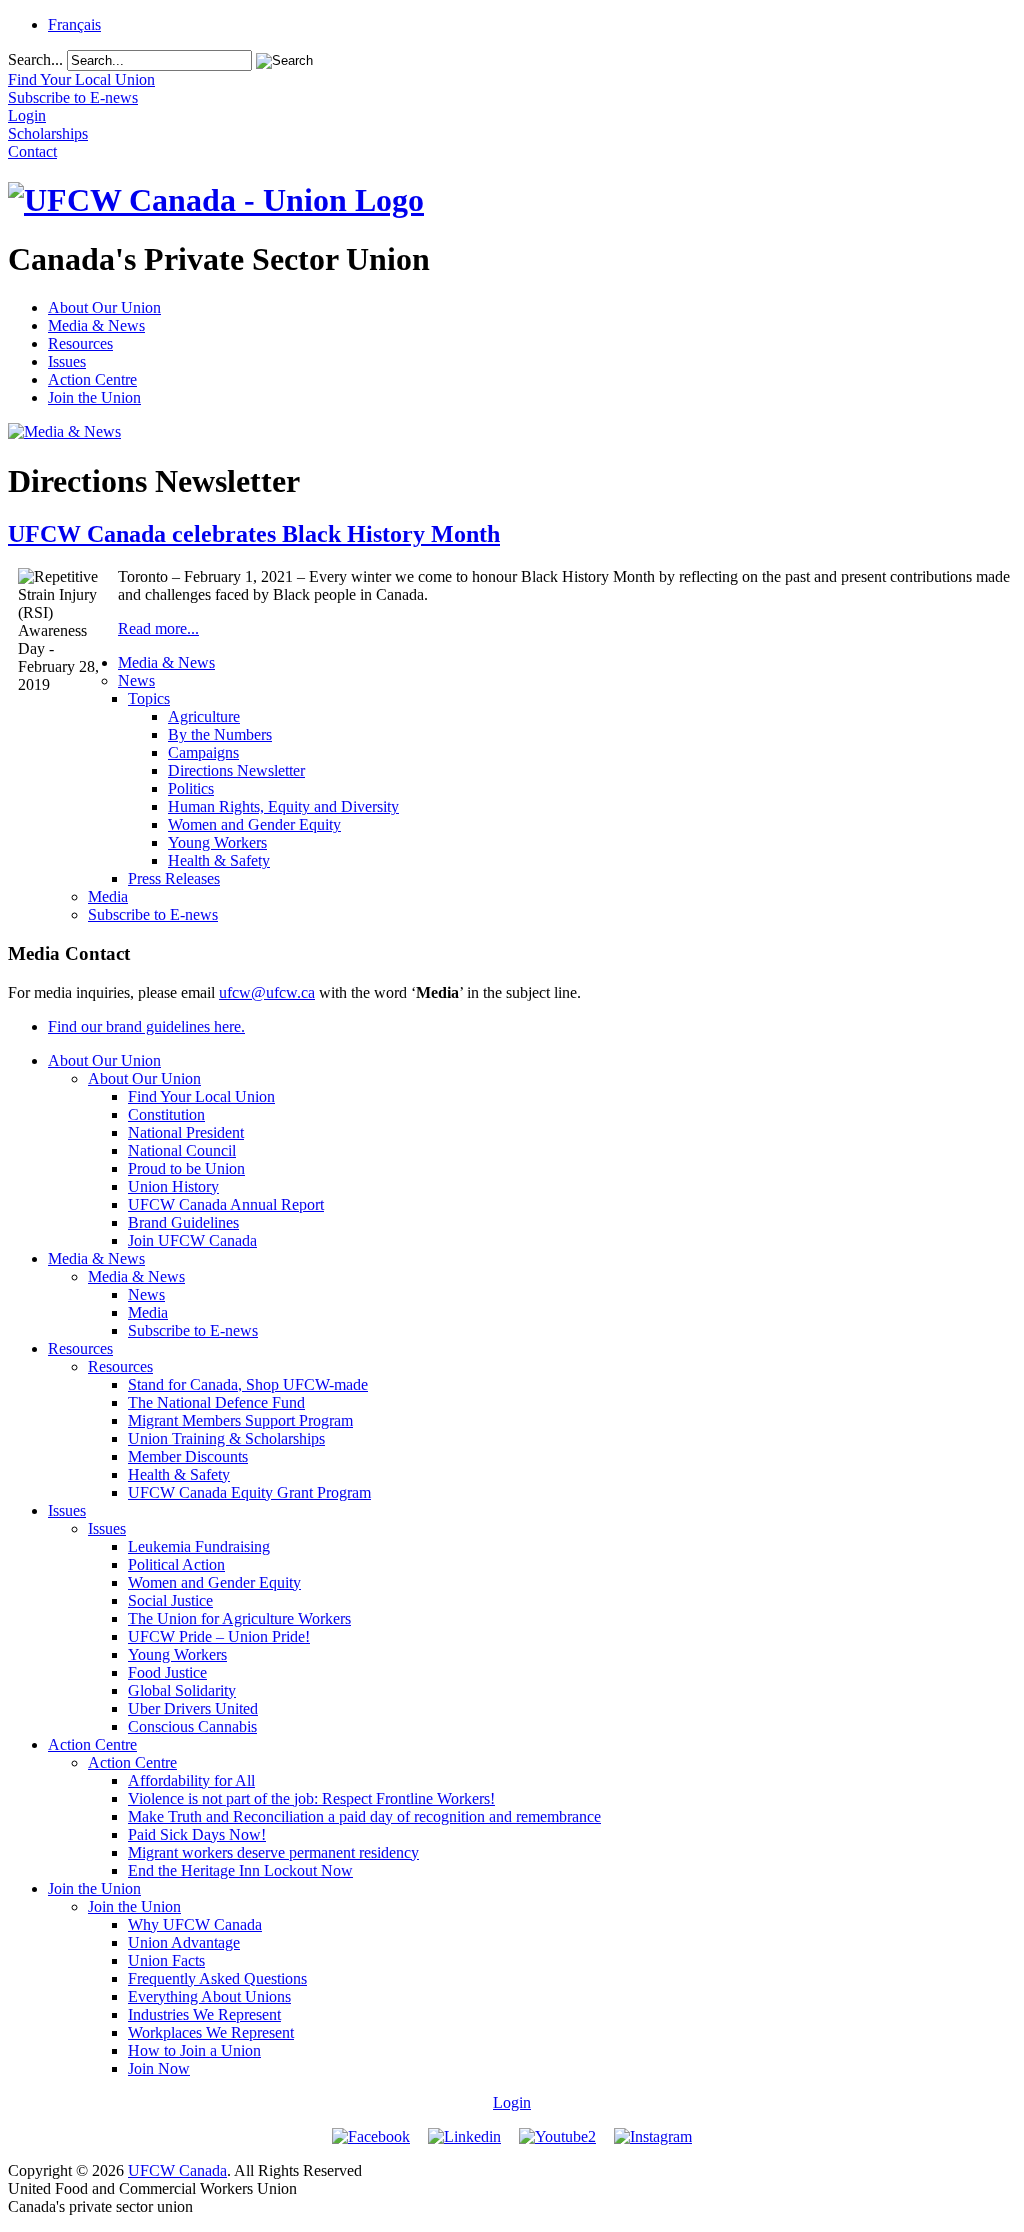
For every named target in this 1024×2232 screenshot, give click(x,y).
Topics (149, 698)
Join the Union (94, 397)
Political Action (176, 1564)
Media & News (96, 325)
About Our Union (104, 307)
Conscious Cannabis (192, 1726)
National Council (182, 1150)
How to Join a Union (194, 2050)
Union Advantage (184, 1942)
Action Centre (92, 379)
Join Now (159, 2068)
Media (108, 896)
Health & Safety (219, 860)
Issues (67, 361)
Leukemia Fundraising (199, 1546)
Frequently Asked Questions (217, 1978)
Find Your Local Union (201, 1096)
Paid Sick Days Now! (197, 1834)
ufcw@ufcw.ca (267, 992)
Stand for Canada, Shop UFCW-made (248, 1384)
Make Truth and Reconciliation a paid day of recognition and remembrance (364, 1816)
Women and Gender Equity (254, 824)
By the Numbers (220, 734)
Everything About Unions (209, 1996)
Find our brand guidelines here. (146, 1026)
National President (186, 1132)
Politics (191, 788)
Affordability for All (191, 1780)
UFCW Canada (177, 2170)
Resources (80, 343)
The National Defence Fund (216, 1402)
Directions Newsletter (236, 770)
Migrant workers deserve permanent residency (273, 1852)
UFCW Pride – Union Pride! (219, 1636)
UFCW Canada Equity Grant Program (249, 1492)
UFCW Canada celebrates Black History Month (254, 534)
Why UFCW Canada (195, 1924)
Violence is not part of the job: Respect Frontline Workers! (311, 1798)
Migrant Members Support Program (240, 1420)
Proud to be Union (186, 1168)
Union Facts (166, 1960)
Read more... (158, 628)
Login (512, 2102)
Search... (35, 59)
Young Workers (217, 842)
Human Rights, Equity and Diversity (283, 806)
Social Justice (170, 1600)
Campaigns (203, 752)
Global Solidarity (182, 1690)
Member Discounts (188, 1456)
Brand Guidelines (183, 1222)
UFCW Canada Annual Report (226, 1204)
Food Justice (167, 1672)
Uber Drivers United (193, 1708)
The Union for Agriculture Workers (239, 1618)
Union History (173, 1186)
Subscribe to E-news (153, 914)
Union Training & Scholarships (226, 1438)
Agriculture (204, 716)
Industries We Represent (204, 2014)
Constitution (166, 1114)
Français (74, 24)
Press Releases (174, 878)
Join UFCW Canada (192, 1240)
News (136, 680)
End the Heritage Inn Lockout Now (240, 1870)
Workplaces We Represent (211, 2032)
